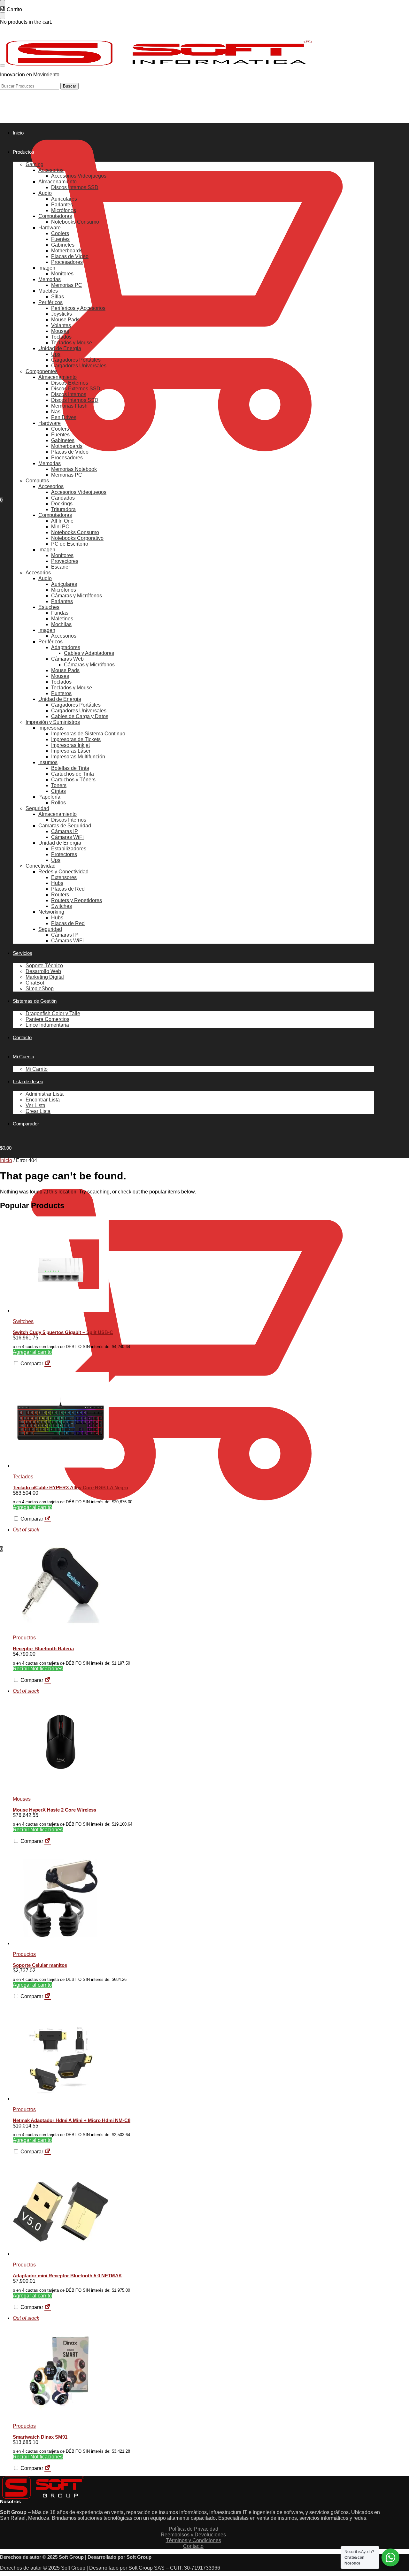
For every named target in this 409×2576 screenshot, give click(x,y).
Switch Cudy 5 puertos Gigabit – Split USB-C (63, 1332)
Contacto (193, 2546)
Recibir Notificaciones (38, 1669)
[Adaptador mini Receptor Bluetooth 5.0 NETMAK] (193, 2208)
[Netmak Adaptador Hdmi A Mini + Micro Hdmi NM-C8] (193, 2053)
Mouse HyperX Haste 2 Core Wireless (54, 1810)
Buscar (69, 86)
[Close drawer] (3, 16)
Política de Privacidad (193, 2529)
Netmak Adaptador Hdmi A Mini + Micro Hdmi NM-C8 (72, 2120)
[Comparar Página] (48, 1364)
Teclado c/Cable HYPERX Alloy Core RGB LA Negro (70, 1487)
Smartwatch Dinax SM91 (40, 2437)
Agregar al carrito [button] (32, 1352)
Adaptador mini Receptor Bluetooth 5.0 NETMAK (67, 2276)
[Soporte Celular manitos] (193, 1898)
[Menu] (3, 65)
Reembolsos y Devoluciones (193, 2535)
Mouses (22, 1799)
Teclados (23, 1477)
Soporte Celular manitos (40, 1965)
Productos (24, 1638)
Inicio (6, 1160)
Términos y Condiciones (193, 2540)
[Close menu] (3, 3)
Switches (23, 1321)
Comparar (31, 1364)
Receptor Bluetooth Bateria (43, 1648)
